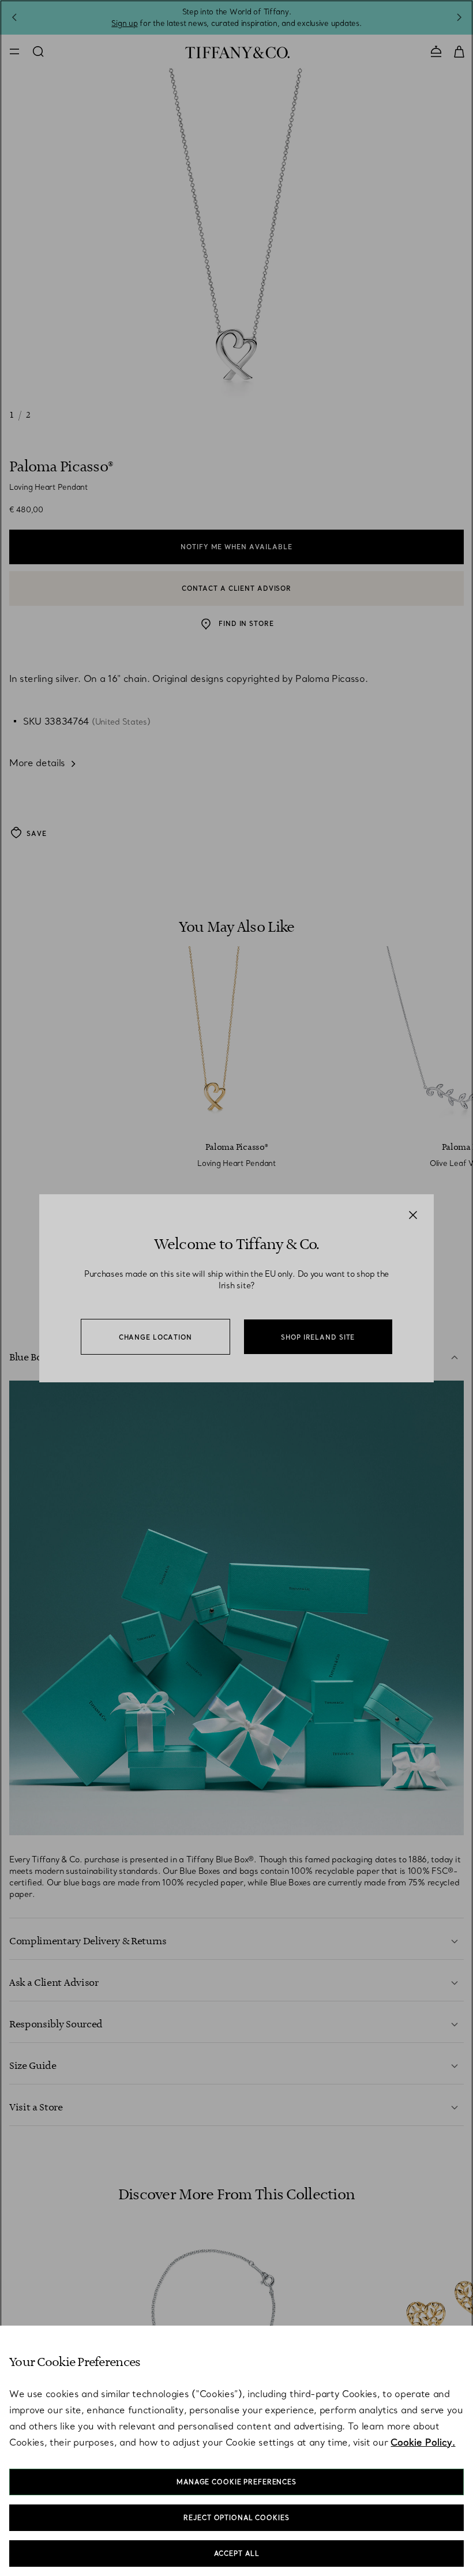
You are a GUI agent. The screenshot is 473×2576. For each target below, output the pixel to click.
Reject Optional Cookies (236, 2518)
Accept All (237, 2553)
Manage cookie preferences (236, 2482)
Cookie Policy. (423, 2442)
